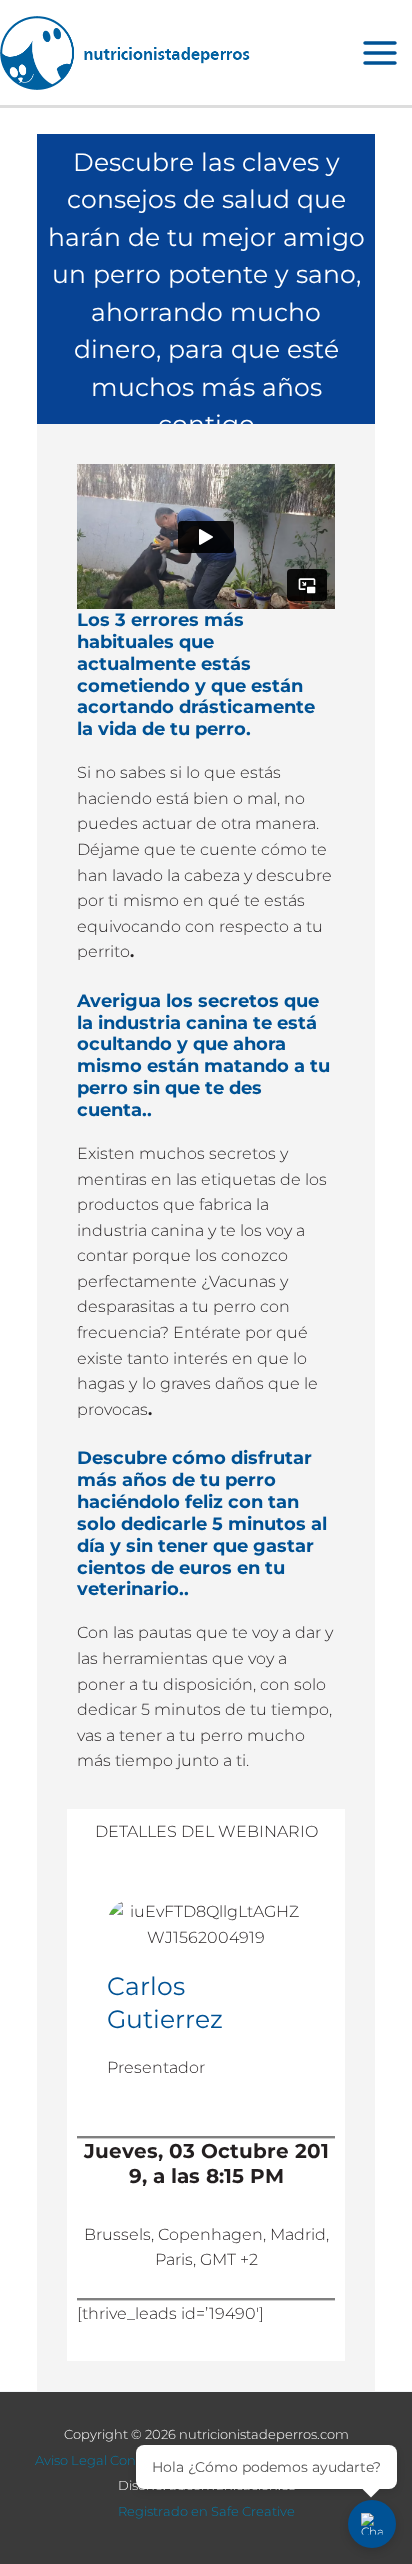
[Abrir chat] (372, 2524)
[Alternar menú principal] (380, 52)
